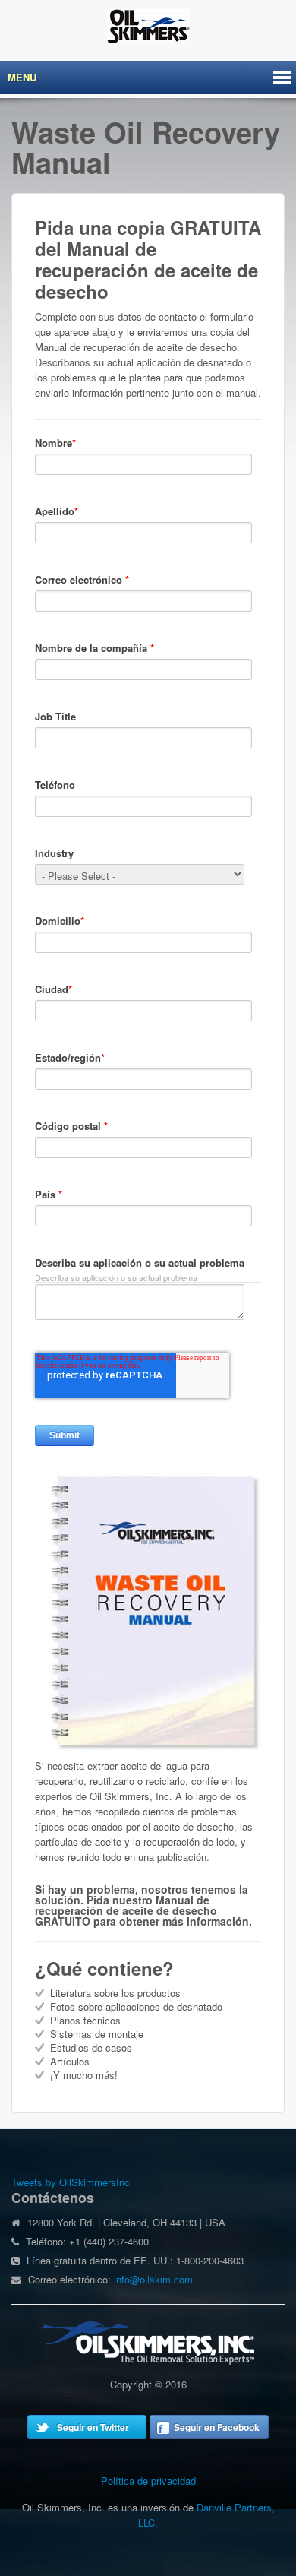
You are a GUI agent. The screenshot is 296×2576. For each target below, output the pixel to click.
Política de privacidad (148, 2481)
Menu (22, 77)
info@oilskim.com (153, 2279)
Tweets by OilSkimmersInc (71, 2182)
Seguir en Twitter (93, 2427)
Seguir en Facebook (217, 2427)
